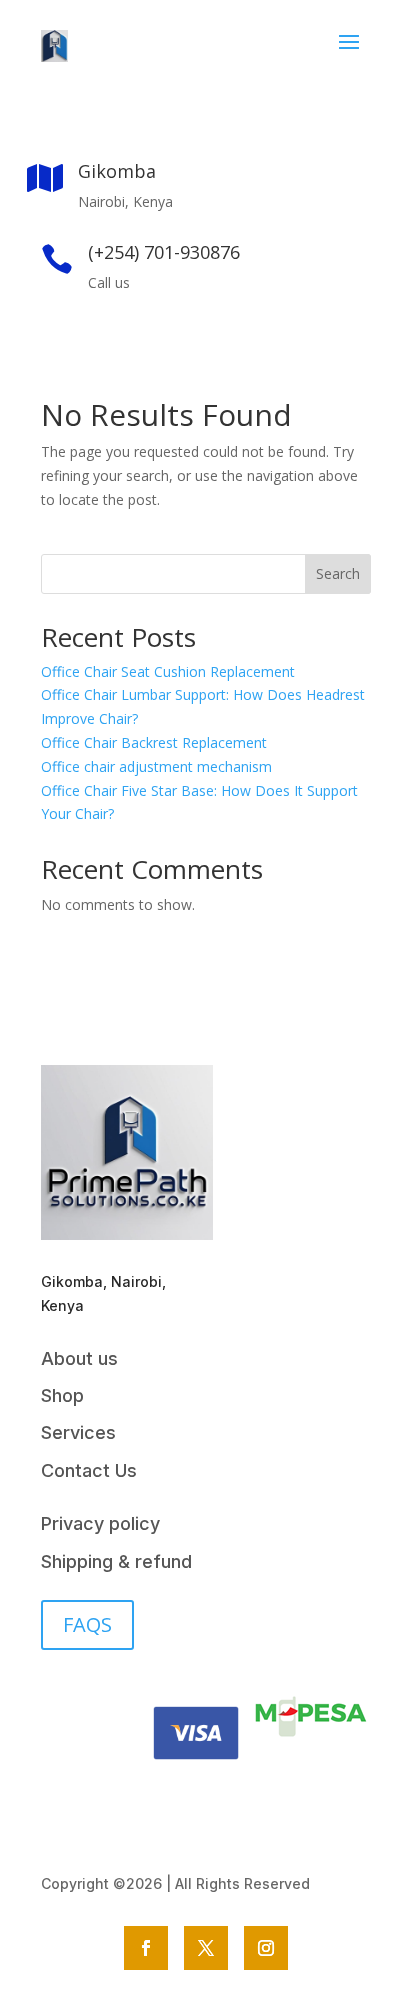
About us (79, 1358)
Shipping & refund (116, 1561)
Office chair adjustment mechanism (156, 766)
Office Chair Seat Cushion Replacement (168, 671)
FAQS (87, 1624)
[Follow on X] (206, 1948)
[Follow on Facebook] (146, 1948)
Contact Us (89, 1470)
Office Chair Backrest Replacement (154, 742)
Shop (62, 1395)
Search (338, 573)
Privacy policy (100, 1523)
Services (78, 1432)
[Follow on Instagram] (266, 1948)
